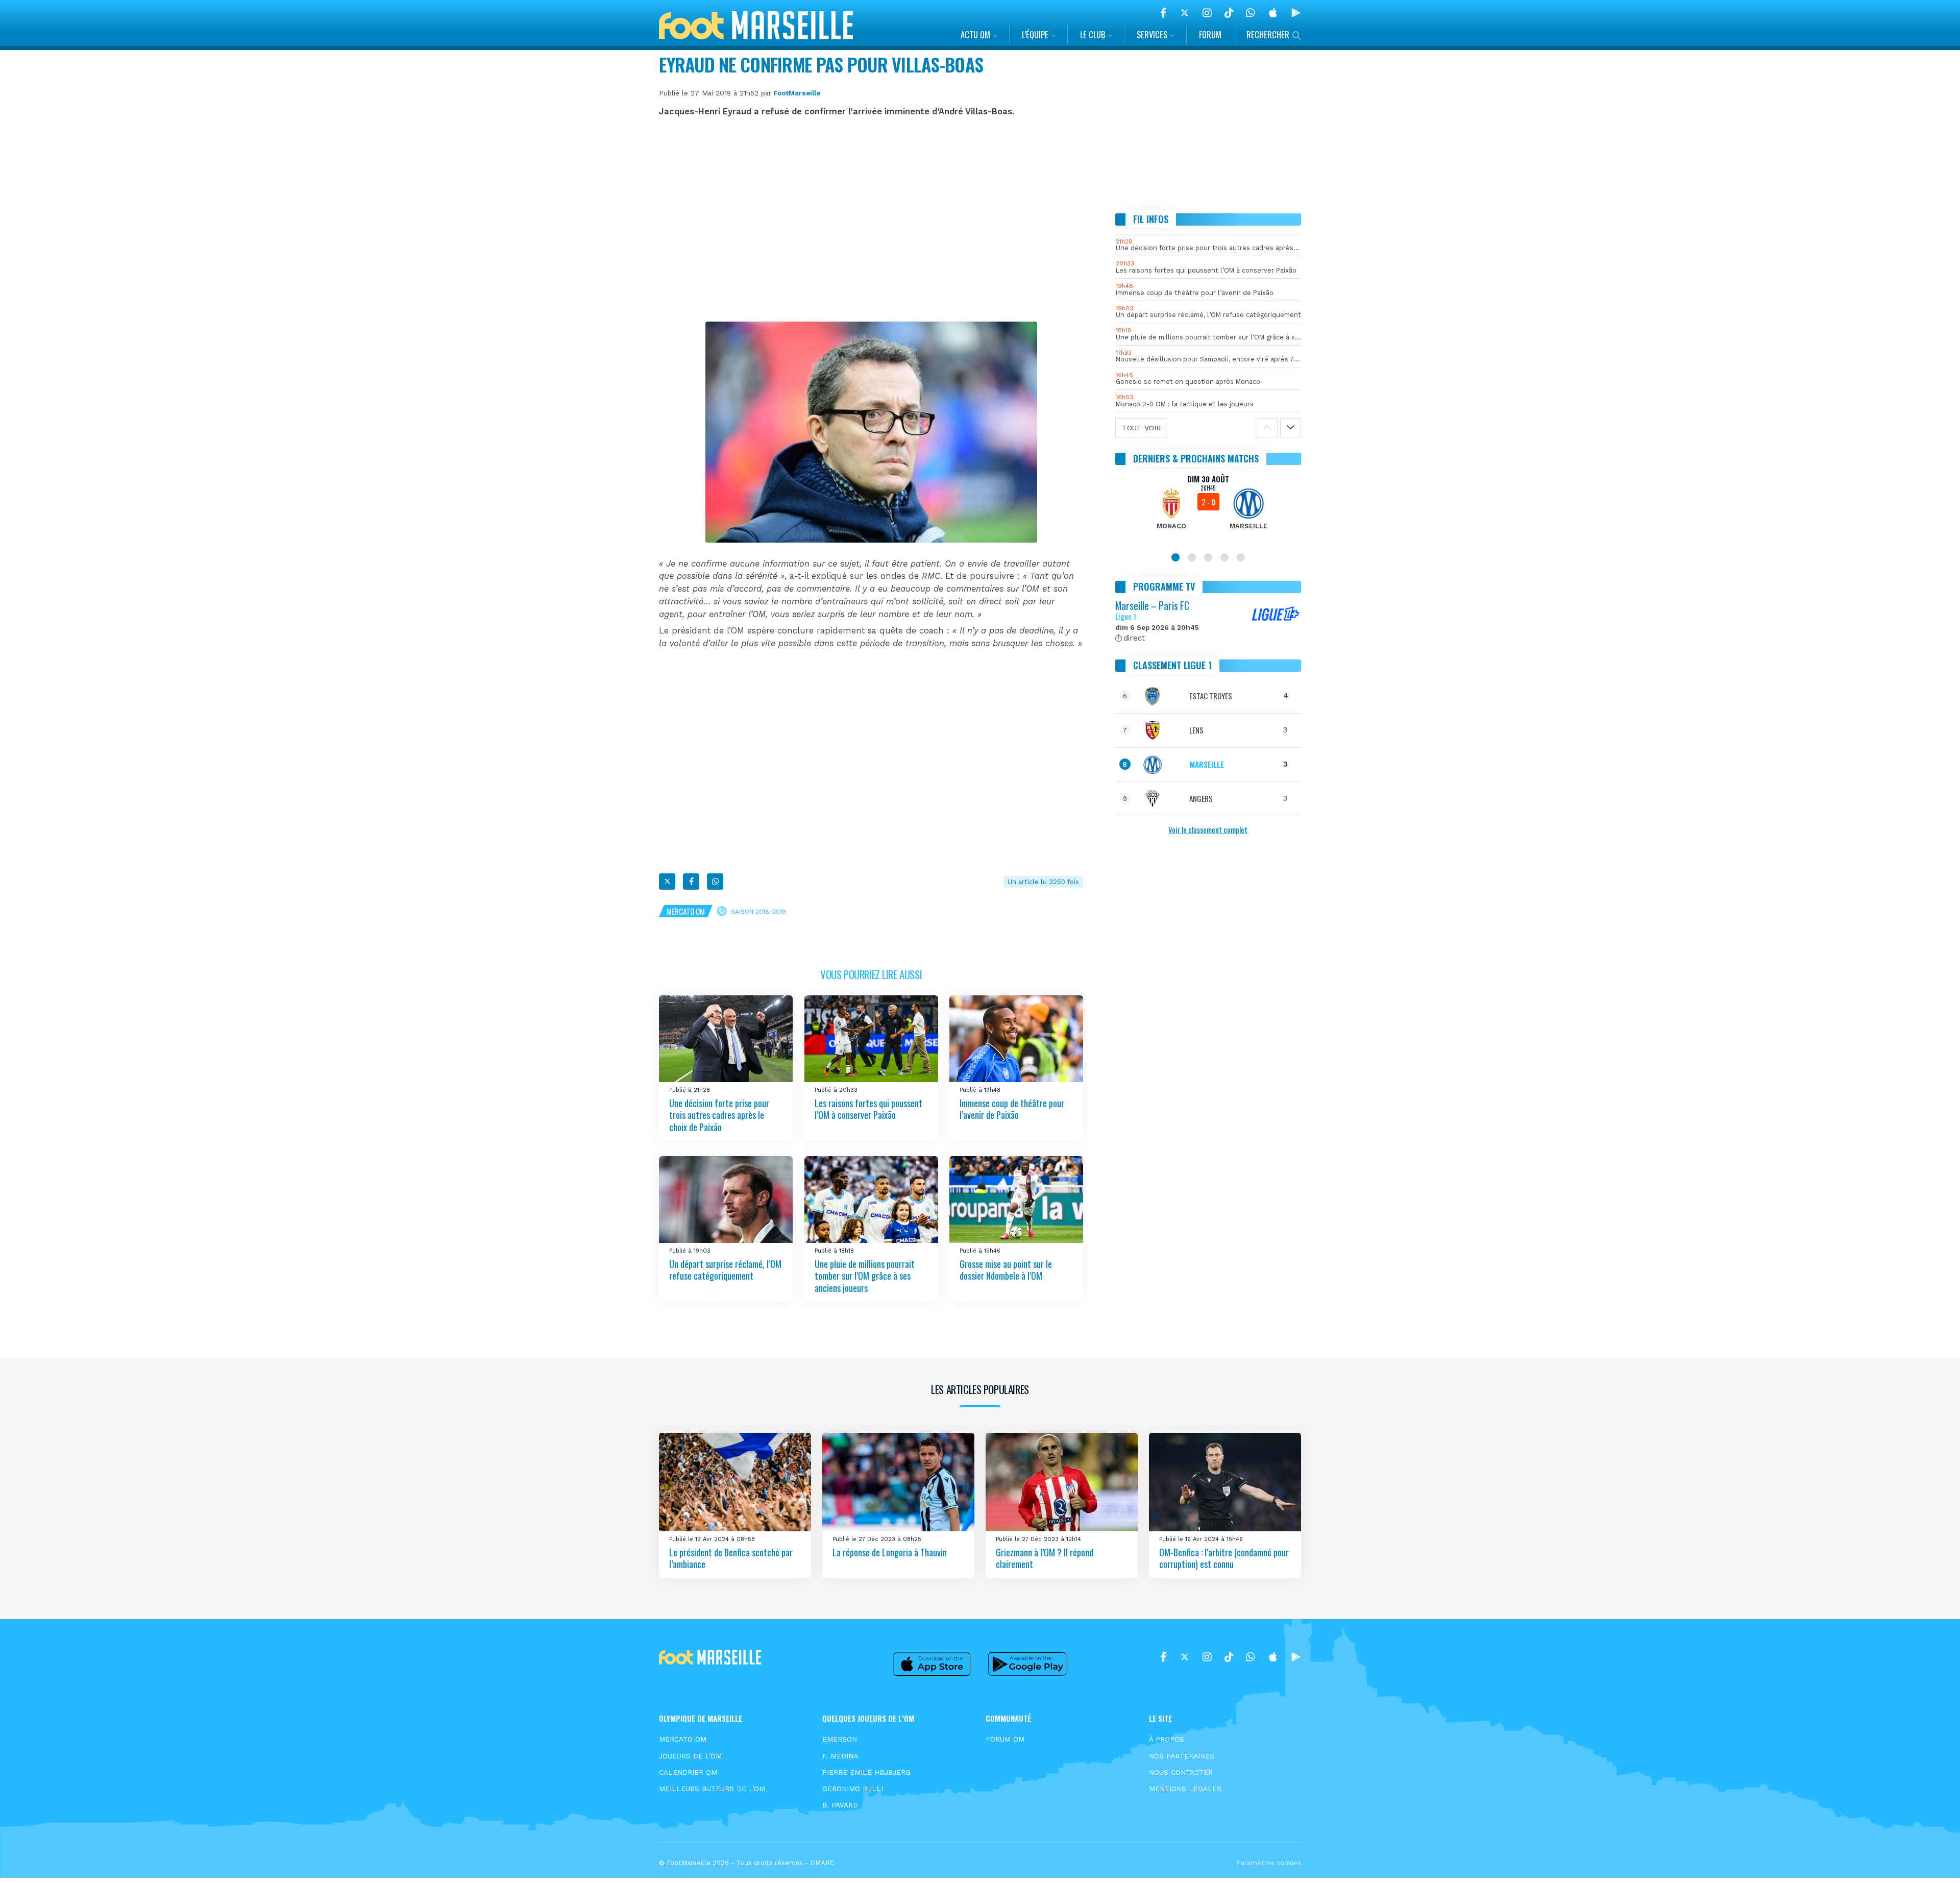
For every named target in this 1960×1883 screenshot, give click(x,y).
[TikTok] (1229, 13)
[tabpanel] (1208, 508)
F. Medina (840, 1756)
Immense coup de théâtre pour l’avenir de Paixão (1012, 1109)
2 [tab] (1192, 557)
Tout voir (1141, 428)
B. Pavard (840, 1805)
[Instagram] (1207, 13)
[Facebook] (1163, 13)
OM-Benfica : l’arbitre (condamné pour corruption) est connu (1224, 1558)
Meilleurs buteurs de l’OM (712, 1789)
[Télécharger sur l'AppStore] (1273, 13)
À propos (1167, 1739)
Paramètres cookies (1269, 1863)
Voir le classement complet (1208, 829)
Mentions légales (1185, 1789)
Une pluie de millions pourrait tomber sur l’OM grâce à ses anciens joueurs (865, 1276)
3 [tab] (1208, 557)
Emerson (840, 1739)
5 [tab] (1241, 557)
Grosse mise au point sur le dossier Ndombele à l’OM (1006, 1270)
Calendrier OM (688, 1772)
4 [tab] (1224, 557)
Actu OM (975, 34)
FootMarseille (797, 93)
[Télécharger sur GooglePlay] (1296, 13)
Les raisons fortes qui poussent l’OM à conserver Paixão (868, 1109)
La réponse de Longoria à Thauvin (890, 1552)
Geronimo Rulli (853, 1789)
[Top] (1932, 1861)
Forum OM (1005, 1739)
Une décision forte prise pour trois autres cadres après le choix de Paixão (719, 1115)
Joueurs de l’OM (690, 1756)
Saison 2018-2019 (758, 912)
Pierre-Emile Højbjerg (866, 1772)
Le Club (1093, 34)
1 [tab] (1175, 557)
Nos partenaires (1182, 1756)
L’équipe (1035, 34)
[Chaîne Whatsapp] (1251, 13)
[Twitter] (1185, 13)
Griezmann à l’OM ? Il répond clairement (1045, 1558)
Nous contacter (1181, 1772)
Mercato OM (686, 911)
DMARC (822, 1863)
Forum (1210, 34)
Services (1152, 34)
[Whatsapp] (715, 882)
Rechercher (1268, 34)
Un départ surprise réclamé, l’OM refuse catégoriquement (725, 1270)
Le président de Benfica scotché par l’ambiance (731, 1558)
